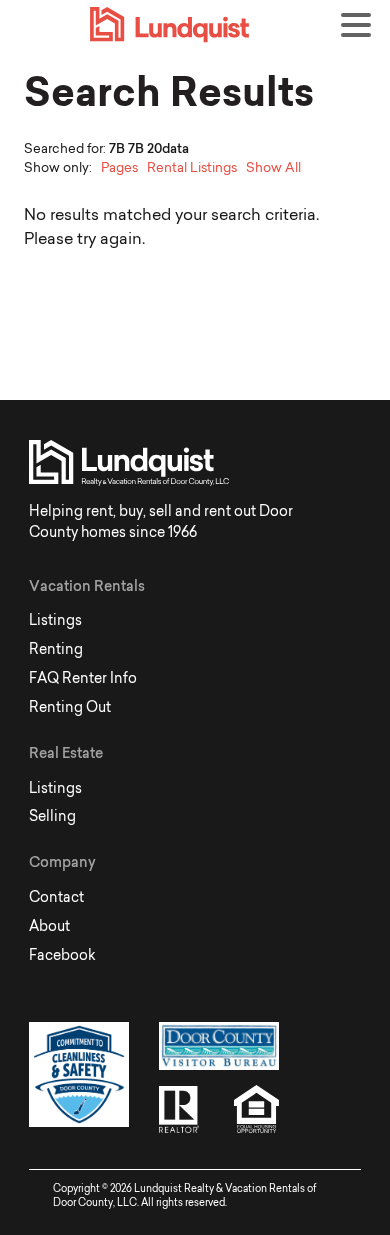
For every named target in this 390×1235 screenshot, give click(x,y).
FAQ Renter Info (83, 678)
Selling (52, 816)
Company (62, 862)
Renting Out (70, 707)
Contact (56, 897)
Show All (273, 167)
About (49, 926)
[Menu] (361, 28)
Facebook (62, 955)
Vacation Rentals (87, 586)
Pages (119, 167)
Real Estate (66, 753)
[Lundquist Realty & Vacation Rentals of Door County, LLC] (210, 25)
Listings (55, 620)
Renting (56, 649)
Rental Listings (192, 167)
